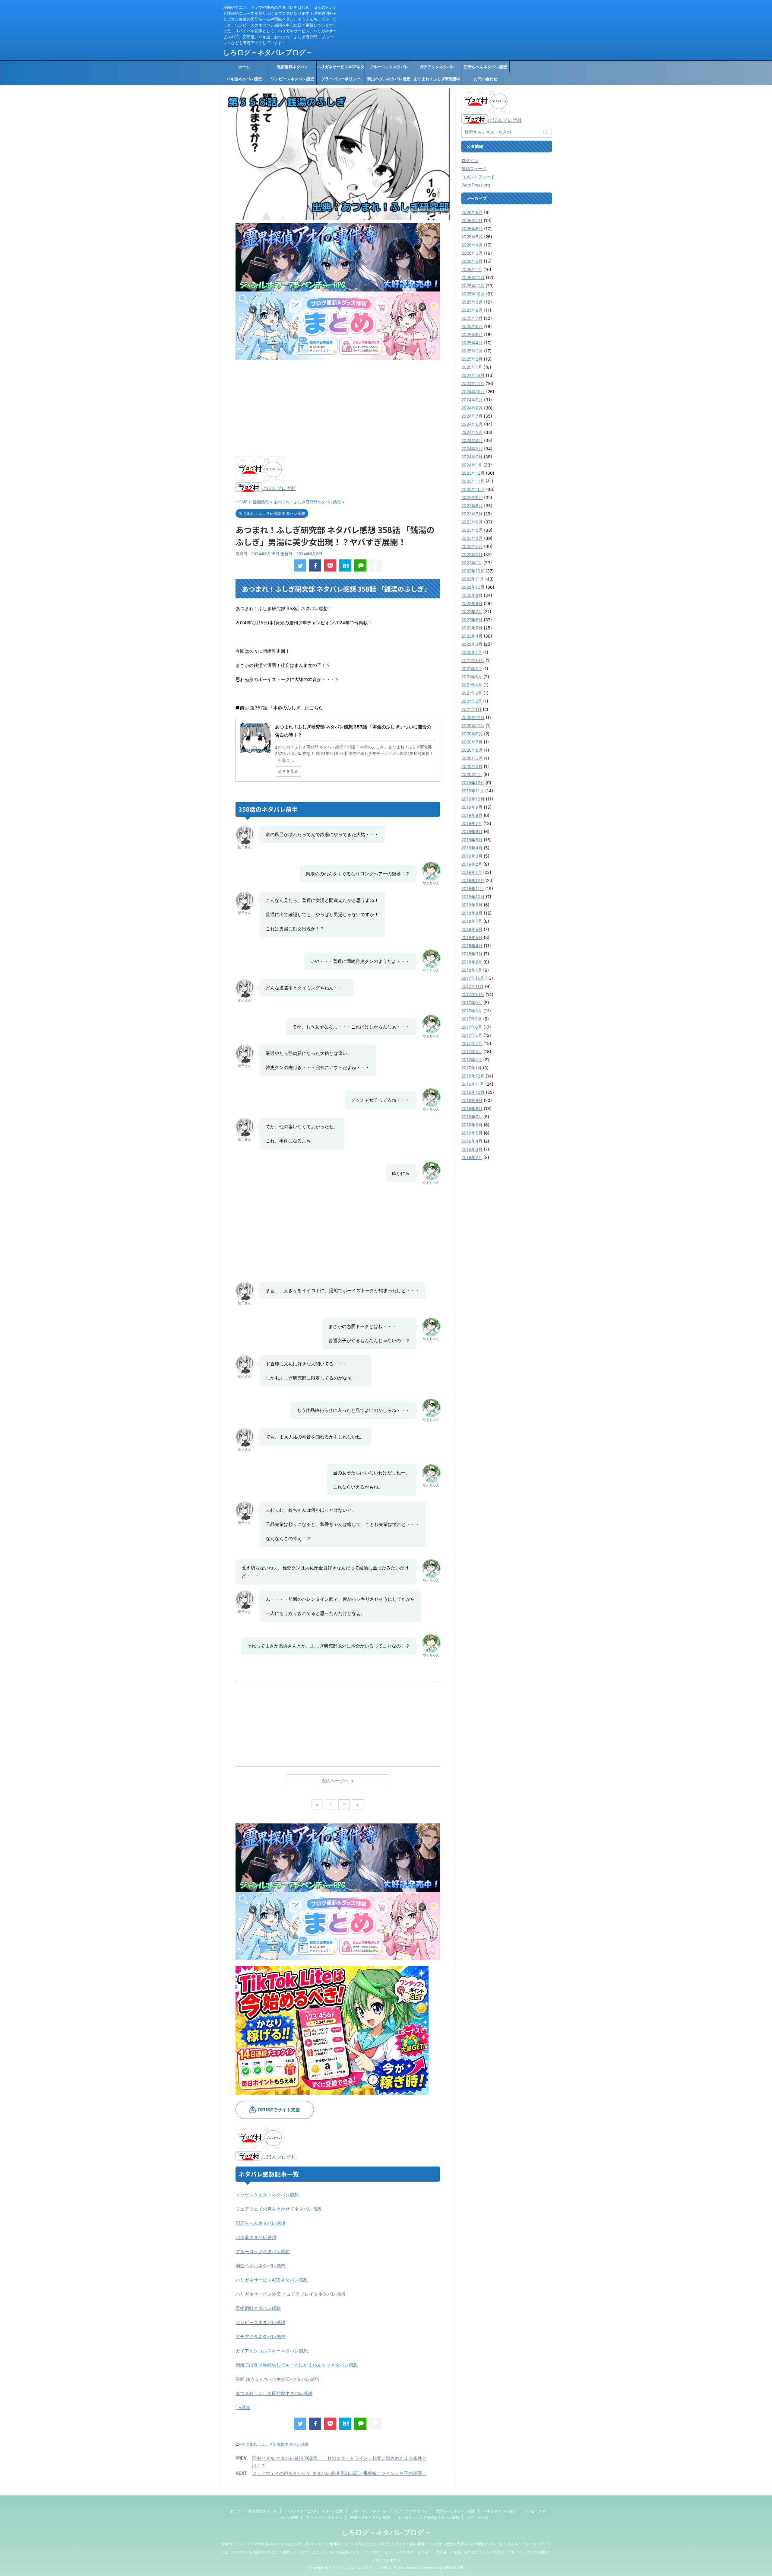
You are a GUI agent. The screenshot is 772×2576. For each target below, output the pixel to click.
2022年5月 (472, 628)
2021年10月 (473, 660)
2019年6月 (472, 831)
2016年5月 (472, 1133)
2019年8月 (472, 815)
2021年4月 (472, 685)
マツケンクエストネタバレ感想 (267, 2195)
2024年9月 (472, 400)
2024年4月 (472, 440)
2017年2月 (472, 1060)
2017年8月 (472, 1011)
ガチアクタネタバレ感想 (260, 2337)
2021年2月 (472, 701)
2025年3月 (472, 351)
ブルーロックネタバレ (389, 67)
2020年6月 (472, 750)
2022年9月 (472, 595)
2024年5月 (472, 432)
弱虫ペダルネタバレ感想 (389, 79)
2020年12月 (473, 717)
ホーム (244, 67)
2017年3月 (472, 1051)
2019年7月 (472, 823)
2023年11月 (473, 481)
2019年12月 (473, 783)
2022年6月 (472, 620)
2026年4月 (472, 245)
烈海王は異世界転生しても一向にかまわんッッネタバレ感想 (297, 2365)
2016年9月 (472, 1100)
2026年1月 (472, 269)
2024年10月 (473, 392)
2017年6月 (472, 1027)
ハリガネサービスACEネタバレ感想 (341, 68)
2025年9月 (472, 302)
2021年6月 (472, 677)
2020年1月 (472, 774)
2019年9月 (472, 807)
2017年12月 (473, 978)
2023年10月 (473, 489)
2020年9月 (472, 734)
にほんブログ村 (279, 488)
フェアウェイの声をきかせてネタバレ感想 (278, 2209)
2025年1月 (472, 367)
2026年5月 (472, 237)
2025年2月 (472, 359)
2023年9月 (472, 497)
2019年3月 (472, 856)
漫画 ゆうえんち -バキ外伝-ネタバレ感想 (277, 2379)
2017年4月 (472, 1043)
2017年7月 (472, 1019)
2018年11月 (473, 888)
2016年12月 (473, 1076)
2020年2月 (472, 766)
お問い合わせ (486, 79)
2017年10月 (473, 994)
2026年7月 (472, 220)
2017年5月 (472, 1035)
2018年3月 (472, 954)
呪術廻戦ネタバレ (293, 67)
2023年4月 (472, 538)
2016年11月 (473, 1084)
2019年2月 (472, 864)
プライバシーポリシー (341, 79)
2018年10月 (473, 897)
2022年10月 (473, 587)
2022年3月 (472, 644)
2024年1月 (472, 465)
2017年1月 (471, 1068)
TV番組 (243, 2407)
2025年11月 (473, 286)
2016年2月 (472, 1157)
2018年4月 (472, 946)
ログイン (470, 160)
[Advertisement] (338, 408)
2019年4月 (472, 848)
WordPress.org (476, 185)
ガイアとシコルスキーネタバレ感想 (272, 2351)
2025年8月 (472, 310)
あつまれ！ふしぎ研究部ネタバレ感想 (437, 81)
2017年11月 (473, 986)
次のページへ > (338, 1781)
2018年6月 (472, 929)
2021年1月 (471, 709)
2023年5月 (472, 530)
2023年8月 (472, 506)
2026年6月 (472, 229)
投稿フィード (474, 169)
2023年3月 (472, 546)
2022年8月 (472, 603)
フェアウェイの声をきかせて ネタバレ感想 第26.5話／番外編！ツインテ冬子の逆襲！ (339, 2473)
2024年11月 (473, 383)
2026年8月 (472, 212)
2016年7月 (472, 1117)
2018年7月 (472, 921)
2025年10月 (473, 294)
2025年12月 (473, 277)
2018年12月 (473, 880)
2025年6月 (472, 326)
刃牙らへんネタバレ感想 (485, 67)
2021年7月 (472, 669)
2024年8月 (472, 408)
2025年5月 (472, 334)
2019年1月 (472, 872)
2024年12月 (473, 375)
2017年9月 (472, 1003)
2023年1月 (472, 563)
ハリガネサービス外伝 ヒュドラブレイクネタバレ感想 (290, 2294)
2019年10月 (473, 799)
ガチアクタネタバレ (437, 67)
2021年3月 (472, 693)
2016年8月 (472, 1108)
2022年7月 (472, 611)
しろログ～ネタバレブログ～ (268, 52)
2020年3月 (472, 758)
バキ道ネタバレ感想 (244, 79)
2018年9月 (472, 905)
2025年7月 (472, 318)
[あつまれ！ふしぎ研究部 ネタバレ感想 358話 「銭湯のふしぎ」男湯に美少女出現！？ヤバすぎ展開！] (345, 565)
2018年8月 (472, 913)
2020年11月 (473, 726)
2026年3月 (472, 253)
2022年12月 (473, 571)
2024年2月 (472, 457)
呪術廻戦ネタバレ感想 (258, 2308)
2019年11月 (473, 791)
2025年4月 (472, 343)
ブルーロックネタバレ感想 (263, 2251)
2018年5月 (472, 937)
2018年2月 (472, 962)
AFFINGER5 (453, 2568)
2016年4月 (472, 1141)
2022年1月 (472, 652)
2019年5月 (472, 840)
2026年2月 (472, 261)
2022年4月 (472, 636)
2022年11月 (473, 579)
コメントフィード (478, 177)
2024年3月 (472, 449)
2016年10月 (473, 1092)
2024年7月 (472, 416)
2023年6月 (472, 522)
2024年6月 (472, 424)
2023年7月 (472, 514)
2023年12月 (473, 473)
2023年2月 (472, 554)
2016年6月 (472, 1125)
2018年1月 (472, 970)
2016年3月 (472, 1149)
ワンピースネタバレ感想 (292, 79)
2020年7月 (472, 742)
